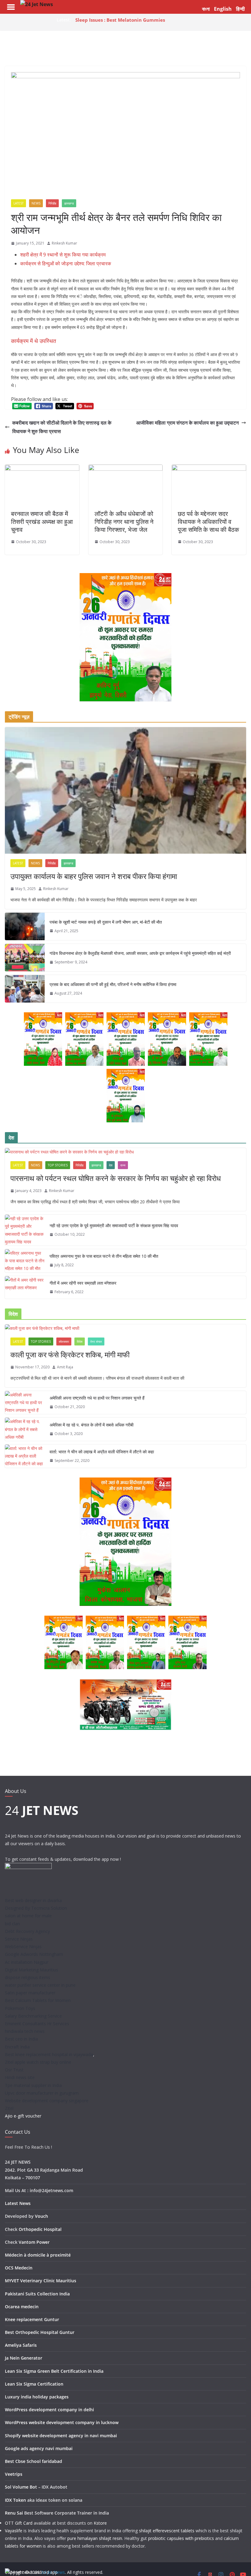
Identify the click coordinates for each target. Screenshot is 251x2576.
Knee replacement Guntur (32, 2319)
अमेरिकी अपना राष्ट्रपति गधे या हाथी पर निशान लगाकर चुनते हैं (97, 1398)
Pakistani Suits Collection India (37, 2294)
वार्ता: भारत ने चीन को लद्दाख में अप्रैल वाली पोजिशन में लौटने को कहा (102, 1452)
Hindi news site (20, 2077)
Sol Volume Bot (21, 2487)
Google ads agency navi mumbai (39, 2448)
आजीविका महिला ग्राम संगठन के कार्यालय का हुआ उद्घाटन (187, 423)
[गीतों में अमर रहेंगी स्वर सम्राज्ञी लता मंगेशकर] (25, 1288)
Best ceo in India (21, 2039)
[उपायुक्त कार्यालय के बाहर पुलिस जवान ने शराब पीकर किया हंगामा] (125, 790)
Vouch (41, 2216)
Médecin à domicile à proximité (38, 2255)
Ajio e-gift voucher (23, 2116)
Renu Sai (14, 2513)
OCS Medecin (19, 2268)
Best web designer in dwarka (33, 1900)
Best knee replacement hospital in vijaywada (49, 2054)
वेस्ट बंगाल (96, 1341)
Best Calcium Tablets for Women (38, 2000)
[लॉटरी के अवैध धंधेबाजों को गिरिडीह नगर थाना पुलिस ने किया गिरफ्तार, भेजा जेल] (126, 469)
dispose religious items (28, 1977)
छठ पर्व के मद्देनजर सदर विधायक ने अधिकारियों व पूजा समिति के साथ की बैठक (208, 522)
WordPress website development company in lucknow (62, 2422)
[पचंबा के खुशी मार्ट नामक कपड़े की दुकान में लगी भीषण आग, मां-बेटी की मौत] (25, 926)
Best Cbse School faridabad (34, 2461)
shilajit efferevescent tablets (167, 2531)
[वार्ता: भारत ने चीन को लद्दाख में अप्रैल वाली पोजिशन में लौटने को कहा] (25, 1456)
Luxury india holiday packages (37, 2397)
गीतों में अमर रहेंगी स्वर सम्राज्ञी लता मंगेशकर (83, 1283)
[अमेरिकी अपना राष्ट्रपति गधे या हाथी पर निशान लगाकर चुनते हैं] (25, 1403)
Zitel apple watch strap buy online (38, 2062)
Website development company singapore (47, 2101)
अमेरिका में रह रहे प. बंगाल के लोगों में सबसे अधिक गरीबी (92, 1425)
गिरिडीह (52, 203)
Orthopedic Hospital (40, 2229)
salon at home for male (28, 1916)
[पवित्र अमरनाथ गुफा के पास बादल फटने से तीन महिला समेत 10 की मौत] (25, 1261)
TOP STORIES (58, 1165)
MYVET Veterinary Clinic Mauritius (41, 2281)
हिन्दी (240, 9)
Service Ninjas (19, 1939)
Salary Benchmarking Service (33, 2016)
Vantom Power (34, 2242)
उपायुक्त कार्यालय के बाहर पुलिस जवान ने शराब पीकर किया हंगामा (94, 876)
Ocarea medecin (22, 2307)
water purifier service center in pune (40, 1985)
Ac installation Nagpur (27, 1962)
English (223, 9)
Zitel (9, 2108)
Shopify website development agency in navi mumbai (61, 2436)
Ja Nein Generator (24, 2358)
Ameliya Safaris (21, 2345)
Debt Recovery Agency (27, 1931)
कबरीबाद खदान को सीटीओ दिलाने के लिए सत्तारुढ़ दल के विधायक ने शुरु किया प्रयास (62, 427)
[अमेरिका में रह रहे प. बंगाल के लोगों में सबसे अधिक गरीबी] (25, 1429)
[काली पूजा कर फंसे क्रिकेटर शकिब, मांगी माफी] (125, 1328)
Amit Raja (65, 1367)
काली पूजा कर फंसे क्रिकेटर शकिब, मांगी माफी (70, 1354)
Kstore (100, 2523)
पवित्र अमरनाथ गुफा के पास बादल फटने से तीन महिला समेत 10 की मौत (104, 1256)
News (36, 203)
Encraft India (17, 2047)
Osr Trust (14, 2070)
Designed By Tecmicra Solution (36, 1908)
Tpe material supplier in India (33, 2085)
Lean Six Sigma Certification (34, 2384)
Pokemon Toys (20, 2008)
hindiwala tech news (25, 2031)
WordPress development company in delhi (49, 2410)
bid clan (12, 1924)
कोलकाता (64, 1341)
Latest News (18, 2203)
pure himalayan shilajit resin (95, 2538)
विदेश (80, 1341)
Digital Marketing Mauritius (32, 1970)
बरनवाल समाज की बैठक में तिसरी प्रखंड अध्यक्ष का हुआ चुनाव (42, 522)
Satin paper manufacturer (30, 1993)
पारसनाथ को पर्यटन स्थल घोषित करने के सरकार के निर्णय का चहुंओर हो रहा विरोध (116, 1178)
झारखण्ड (69, 203)
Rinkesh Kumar (64, 243)
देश (111, 1165)
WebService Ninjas (23, 1947)
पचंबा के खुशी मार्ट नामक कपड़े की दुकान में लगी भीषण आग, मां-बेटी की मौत (106, 922)
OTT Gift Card (19, 2523)
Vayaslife (14, 2531)
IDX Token (15, 2500)
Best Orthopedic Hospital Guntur (40, 2332)
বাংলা (206, 9)
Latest (19, 203)
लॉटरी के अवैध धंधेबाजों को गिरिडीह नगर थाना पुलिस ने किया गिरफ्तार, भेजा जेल (124, 522)
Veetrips (14, 2474)
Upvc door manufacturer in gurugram (42, 2093)
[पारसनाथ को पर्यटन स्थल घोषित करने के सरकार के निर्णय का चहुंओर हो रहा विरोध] (125, 1152)
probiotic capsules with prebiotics (181, 2538)
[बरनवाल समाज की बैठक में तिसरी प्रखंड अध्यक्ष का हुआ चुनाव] (42, 469)
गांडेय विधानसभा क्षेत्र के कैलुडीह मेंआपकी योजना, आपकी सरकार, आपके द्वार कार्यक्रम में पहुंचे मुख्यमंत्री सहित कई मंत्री (140, 953)
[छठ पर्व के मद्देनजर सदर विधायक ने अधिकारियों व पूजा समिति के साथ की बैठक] (209, 469)
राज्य (123, 1165)
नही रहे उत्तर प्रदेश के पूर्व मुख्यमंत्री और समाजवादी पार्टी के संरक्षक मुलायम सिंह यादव (114, 1225)
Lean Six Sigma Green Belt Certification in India (54, 2371)
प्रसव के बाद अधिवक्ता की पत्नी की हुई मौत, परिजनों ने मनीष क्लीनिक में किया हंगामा (113, 984)
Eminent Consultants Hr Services (37, 2024)
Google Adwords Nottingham (34, 1954)
